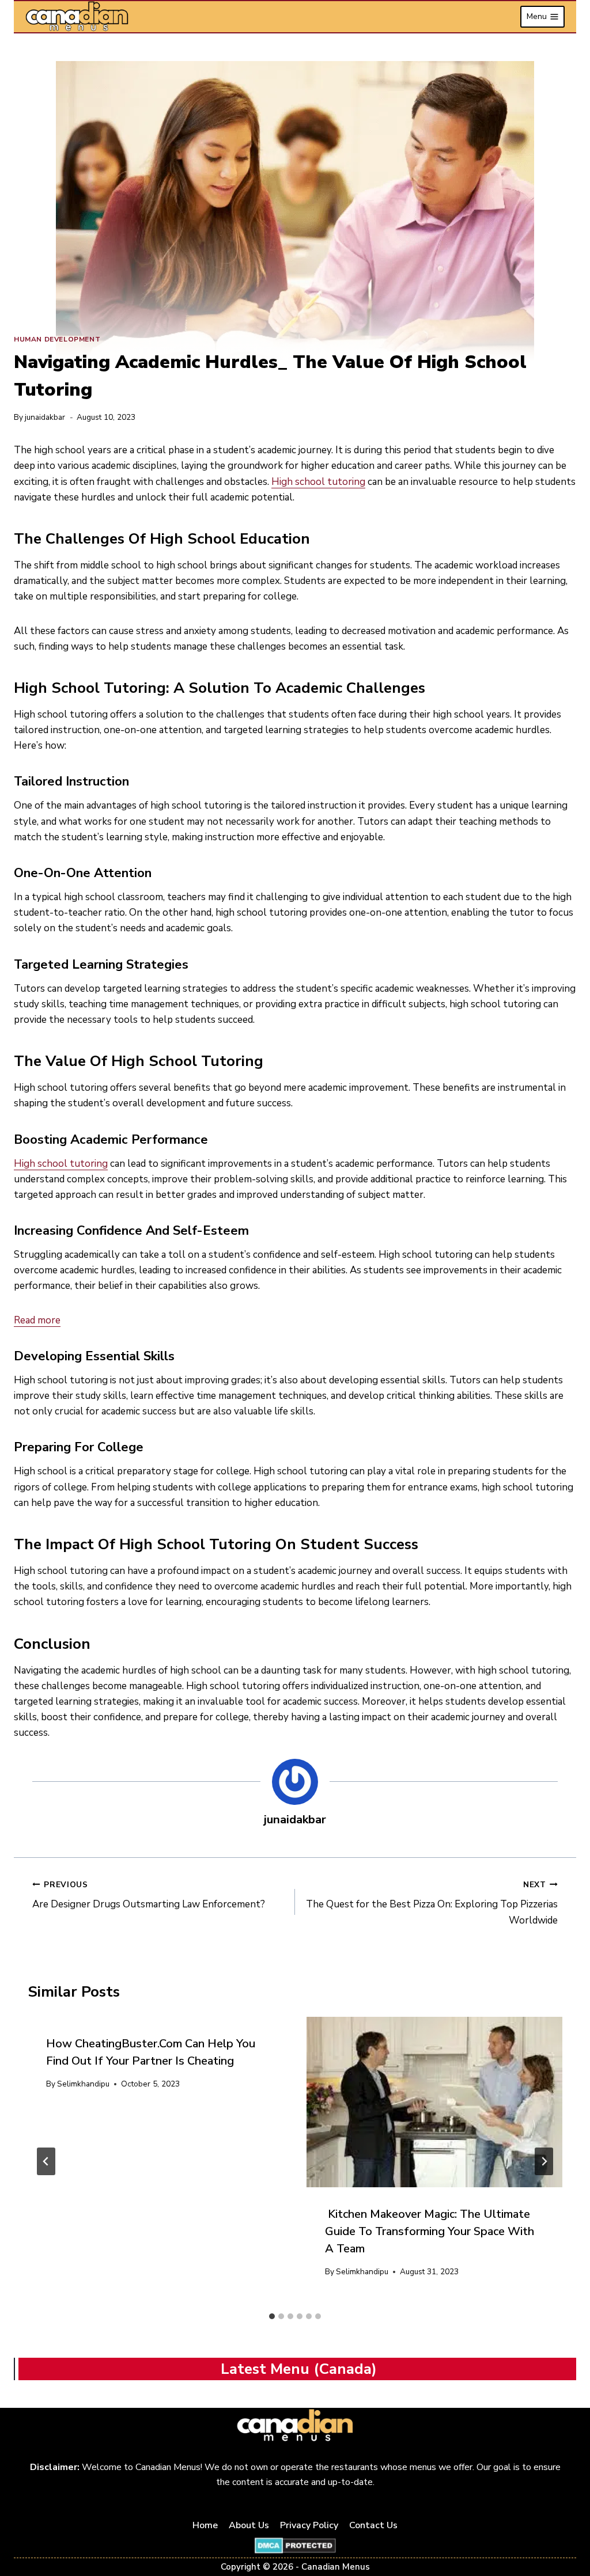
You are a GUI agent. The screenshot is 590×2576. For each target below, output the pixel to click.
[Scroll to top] (568, 2531)
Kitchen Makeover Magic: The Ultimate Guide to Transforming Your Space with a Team (430, 2231)
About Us (249, 2525)
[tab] (272, 2316)
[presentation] (434, 2102)
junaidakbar (45, 417)
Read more (37, 1320)
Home (205, 2525)
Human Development (57, 339)
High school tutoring (318, 482)
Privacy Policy (309, 2525)
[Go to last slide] (46, 2161)
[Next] (544, 2161)
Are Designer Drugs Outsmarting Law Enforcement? (149, 1895)
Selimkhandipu (83, 2084)
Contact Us (373, 2525)
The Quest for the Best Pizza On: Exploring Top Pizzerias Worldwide (432, 1903)
